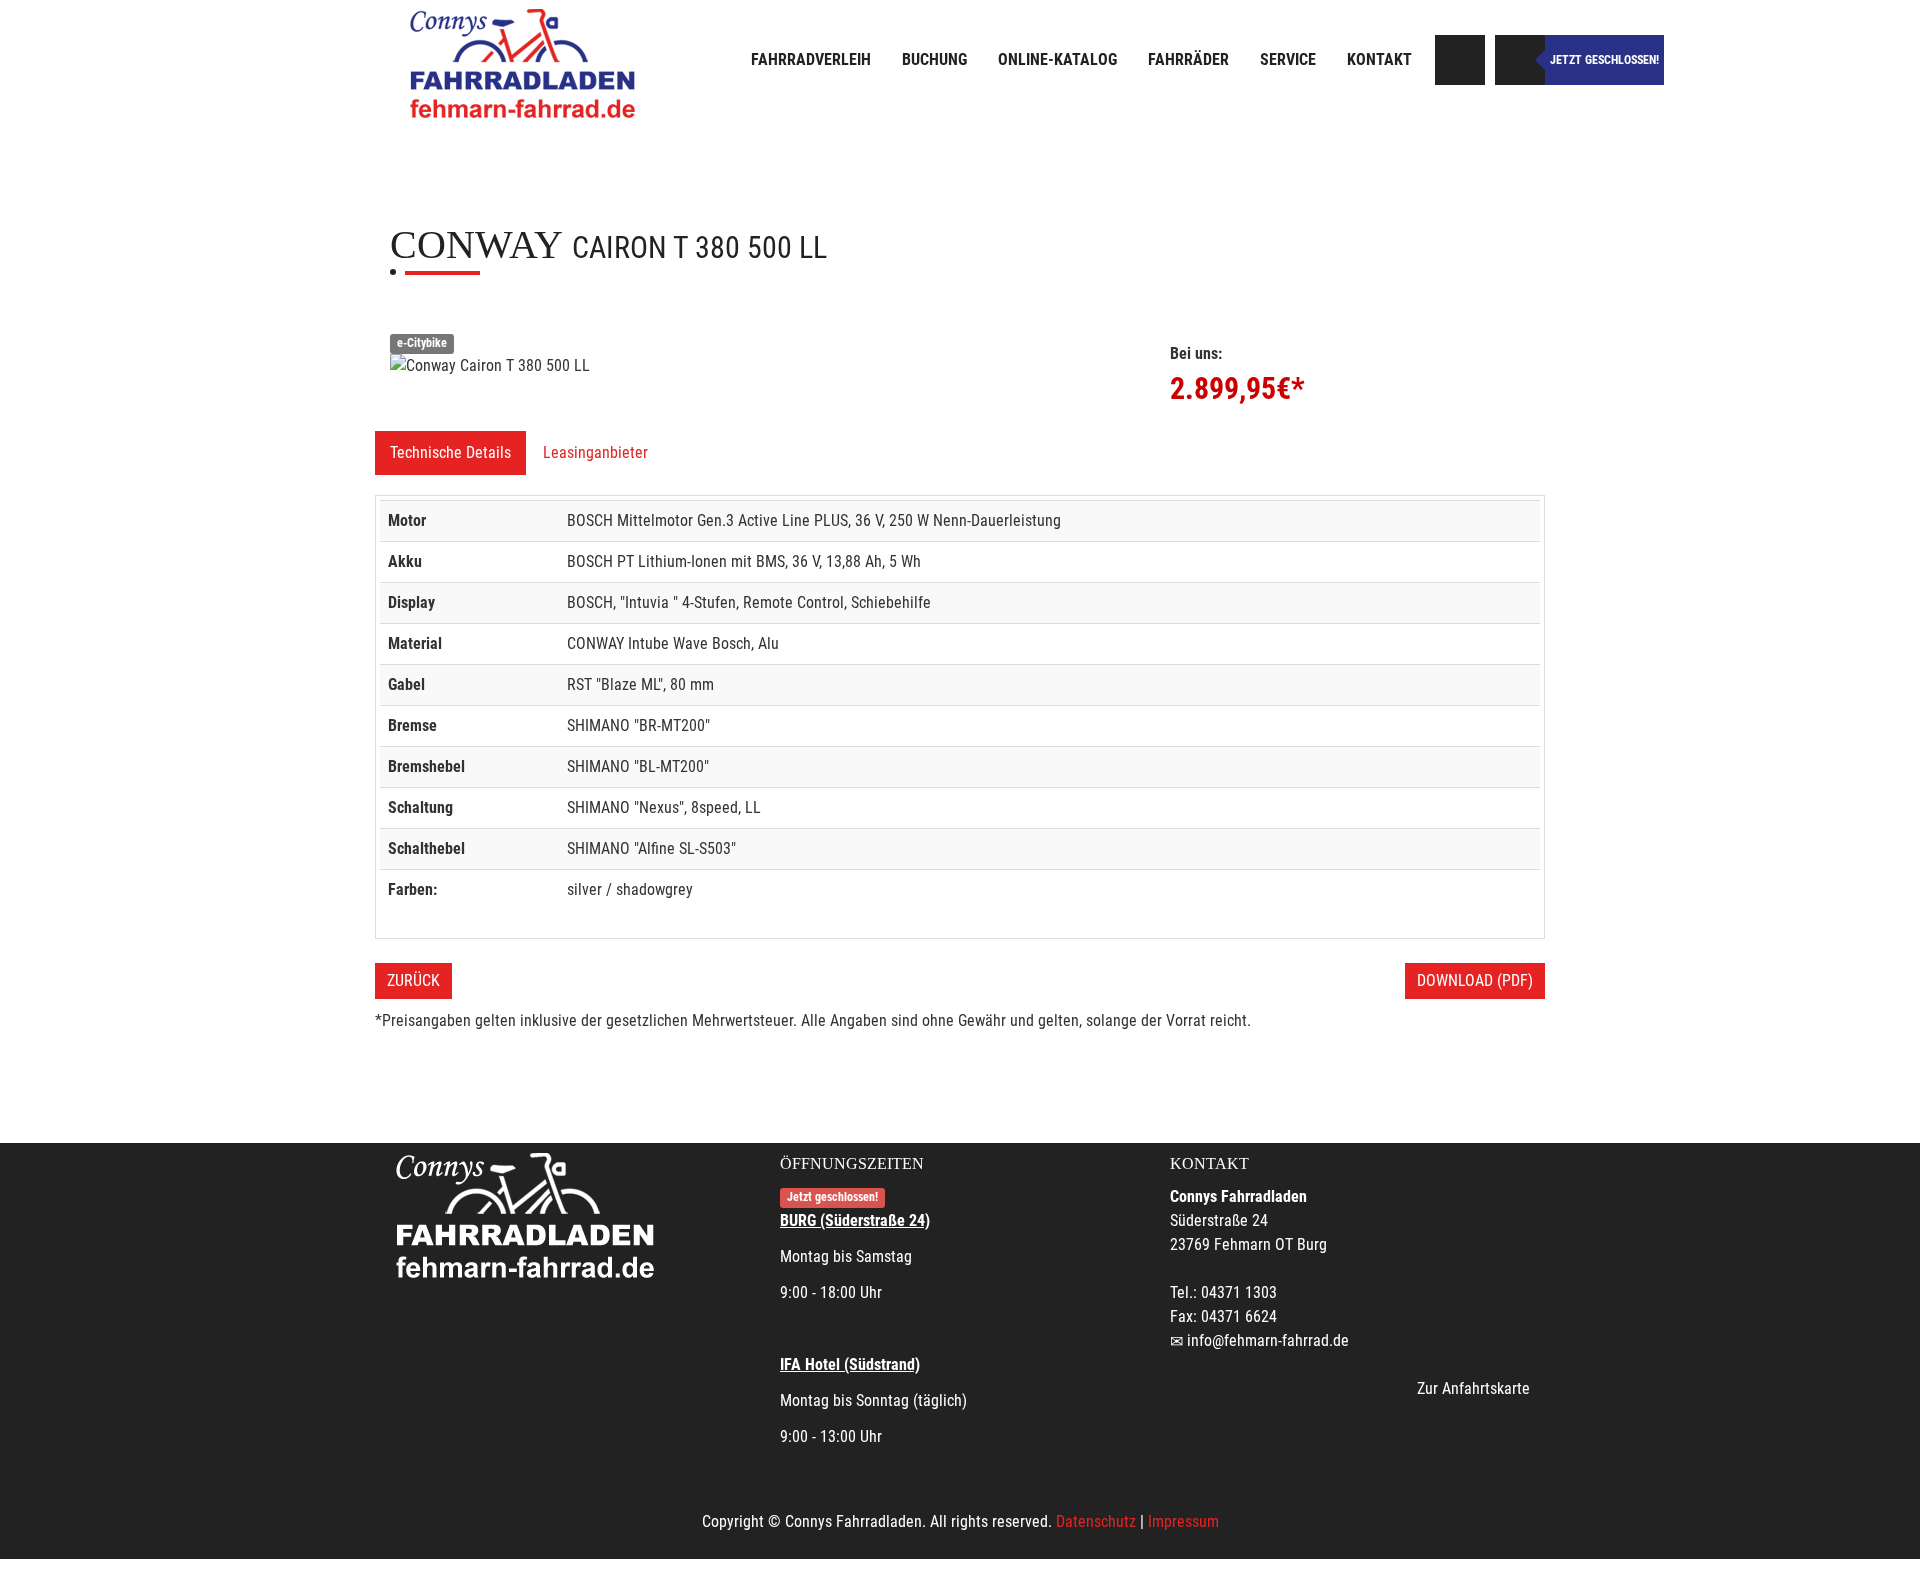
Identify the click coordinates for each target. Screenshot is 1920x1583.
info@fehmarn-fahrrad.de (1268, 1340)
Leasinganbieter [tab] (595, 452)
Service (1288, 59)
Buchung (934, 59)
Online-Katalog (1057, 59)
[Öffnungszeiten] (1520, 60)
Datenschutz (1096, 1521)
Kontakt (1379, 59)
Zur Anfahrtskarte (1473, 1388)
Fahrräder (1188, 59)
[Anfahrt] (1460, 60)
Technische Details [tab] (450, 452)
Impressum (1183, 1521)
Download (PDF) (1475, 980)
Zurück (413, 980)
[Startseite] (525, 62)
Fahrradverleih (811, 59)
